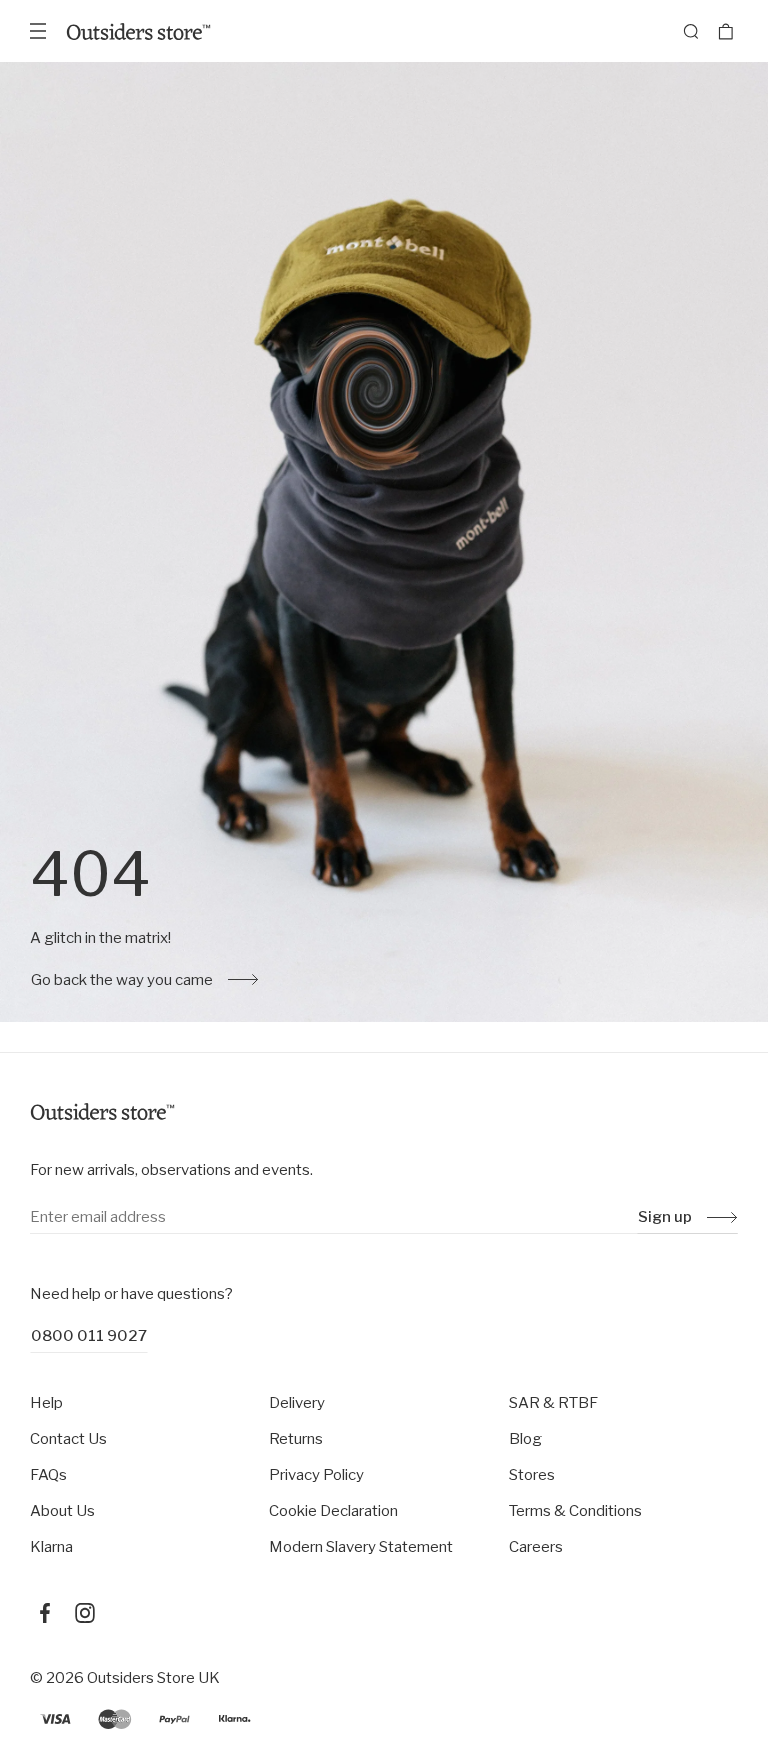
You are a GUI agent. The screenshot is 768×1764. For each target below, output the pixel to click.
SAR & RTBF (553, 1403)
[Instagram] (85, 1613)
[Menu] (38, 31)
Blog (525, 1439)
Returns (296, 1439)
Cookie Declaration (333, 1511)
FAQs (48, 1475)
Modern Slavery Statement (361, 1547)
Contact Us (68, 1439)
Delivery (297, 1403)
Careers (536, 1547)
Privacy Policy (316, 1475)
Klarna (51, 1547)
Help (46, 1403)
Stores (532, 1475)
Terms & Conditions (575, 1511)
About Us (62, 1511)
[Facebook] (45, 1613)
